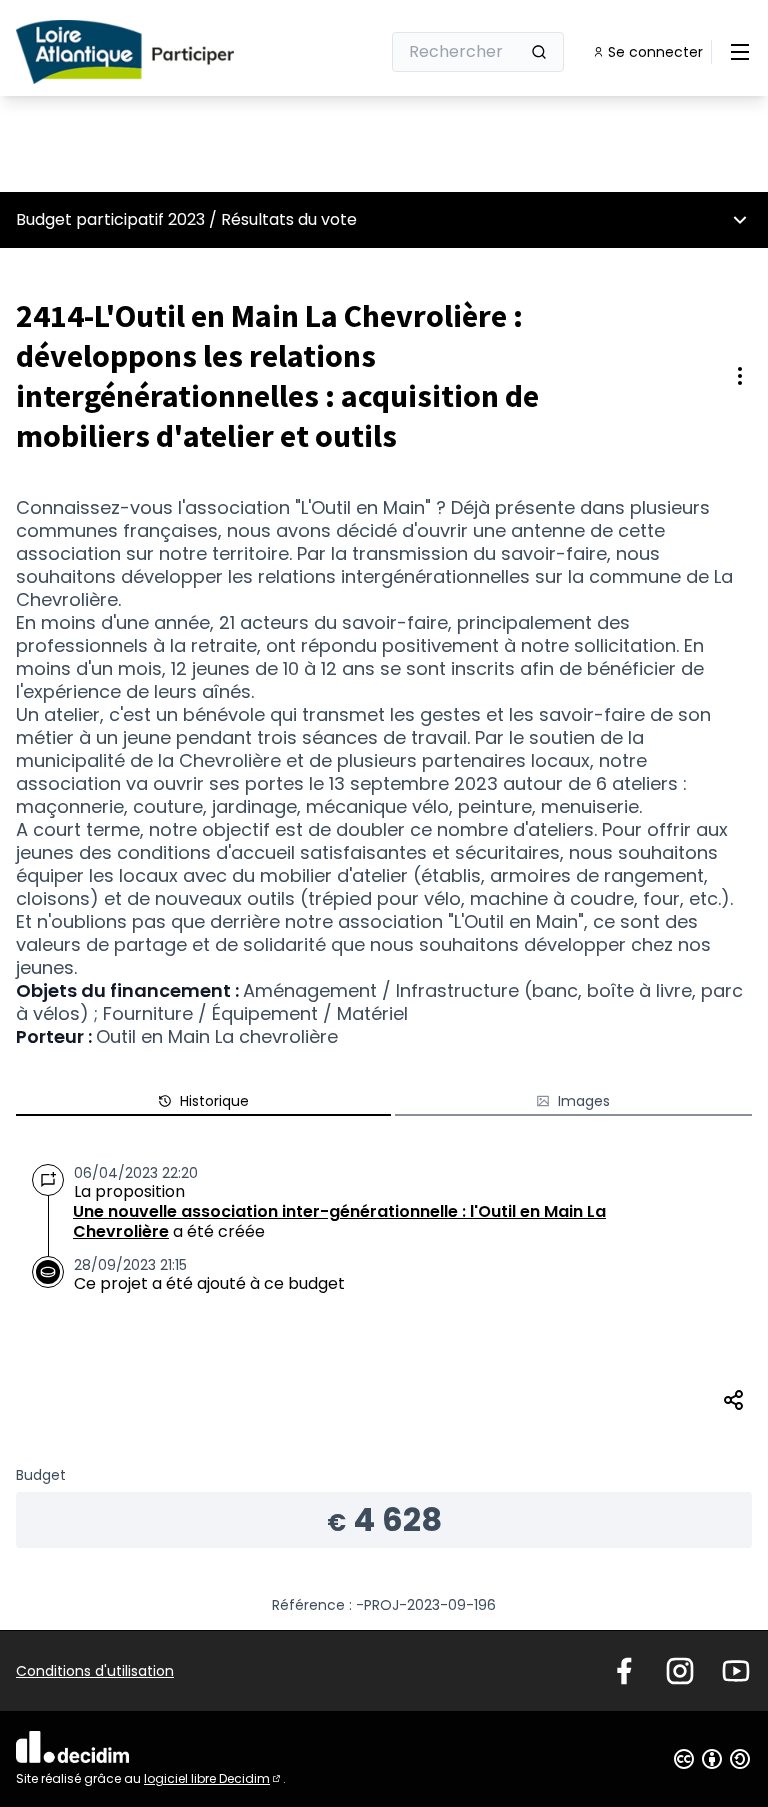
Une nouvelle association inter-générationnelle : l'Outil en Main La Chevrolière (339, 1221)
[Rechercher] (539, 52)
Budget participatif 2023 (110, 219)
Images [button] (584, 1101)
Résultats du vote (289, 219)
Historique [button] (214, 1101)
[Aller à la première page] (149, 52)
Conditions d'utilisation (95, 1671)
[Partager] (734, 1400)
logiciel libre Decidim (213, 1778)
